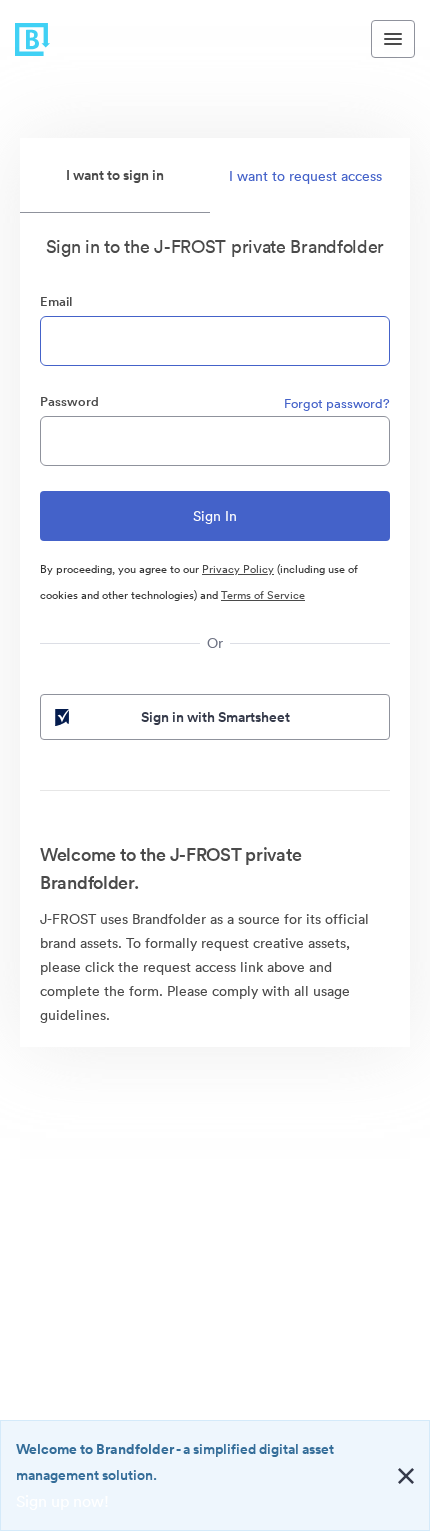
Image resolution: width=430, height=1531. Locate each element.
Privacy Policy (238, 569)
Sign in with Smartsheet (215, 717)
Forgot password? (337, 403)
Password (69, 401)
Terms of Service (263, 595)
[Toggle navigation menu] (393, 39)
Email (56, 301)
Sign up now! (62, 1501)
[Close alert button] (406, 1476)
